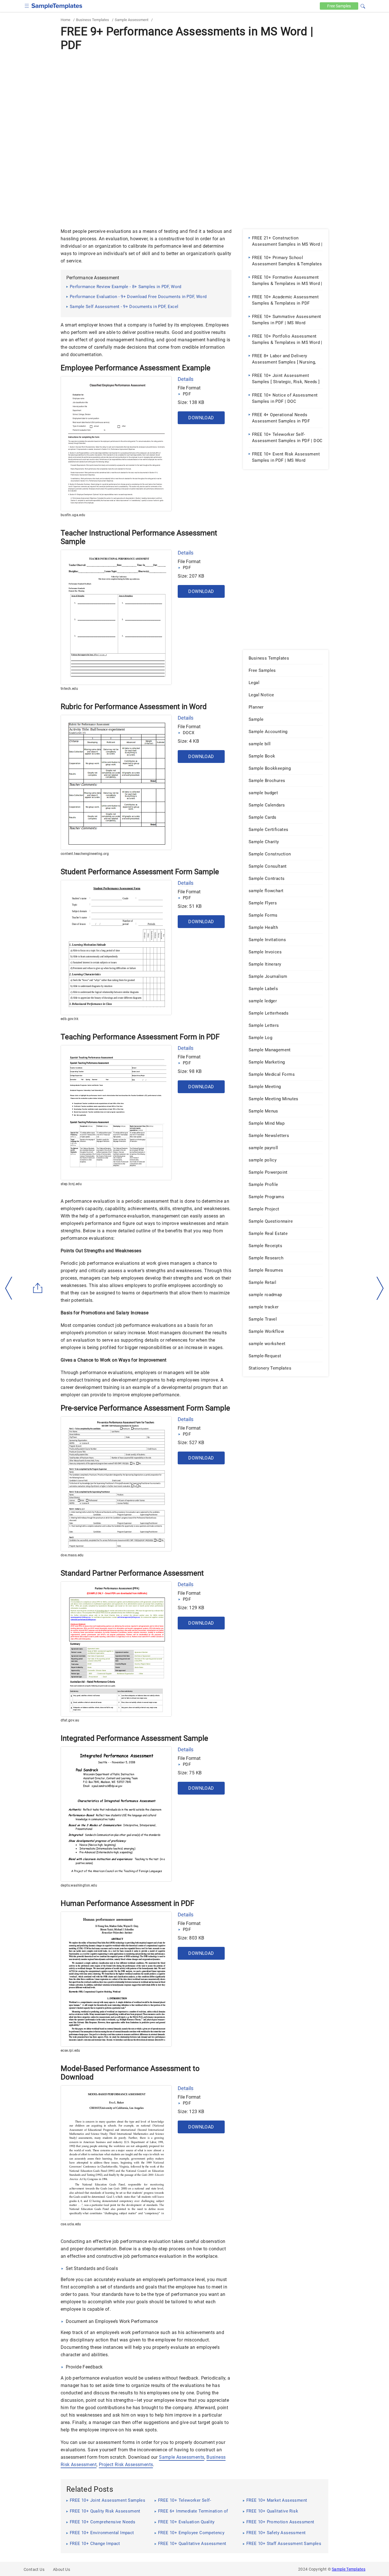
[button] (363, 5)
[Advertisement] (195, 96)
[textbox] (359, 6)
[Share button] (38, 1288)
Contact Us (34, 2569)
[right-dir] (380, 1288)
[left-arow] (9, 1288)
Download (201, 418)
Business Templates (93, 20)
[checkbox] (27, 5)
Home (65, 20)
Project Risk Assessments (126, 2465)
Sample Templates (349, 2569)
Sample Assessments (182, 2457)
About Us (62, 2569)
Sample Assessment (132, 20)
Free (339, 6)
